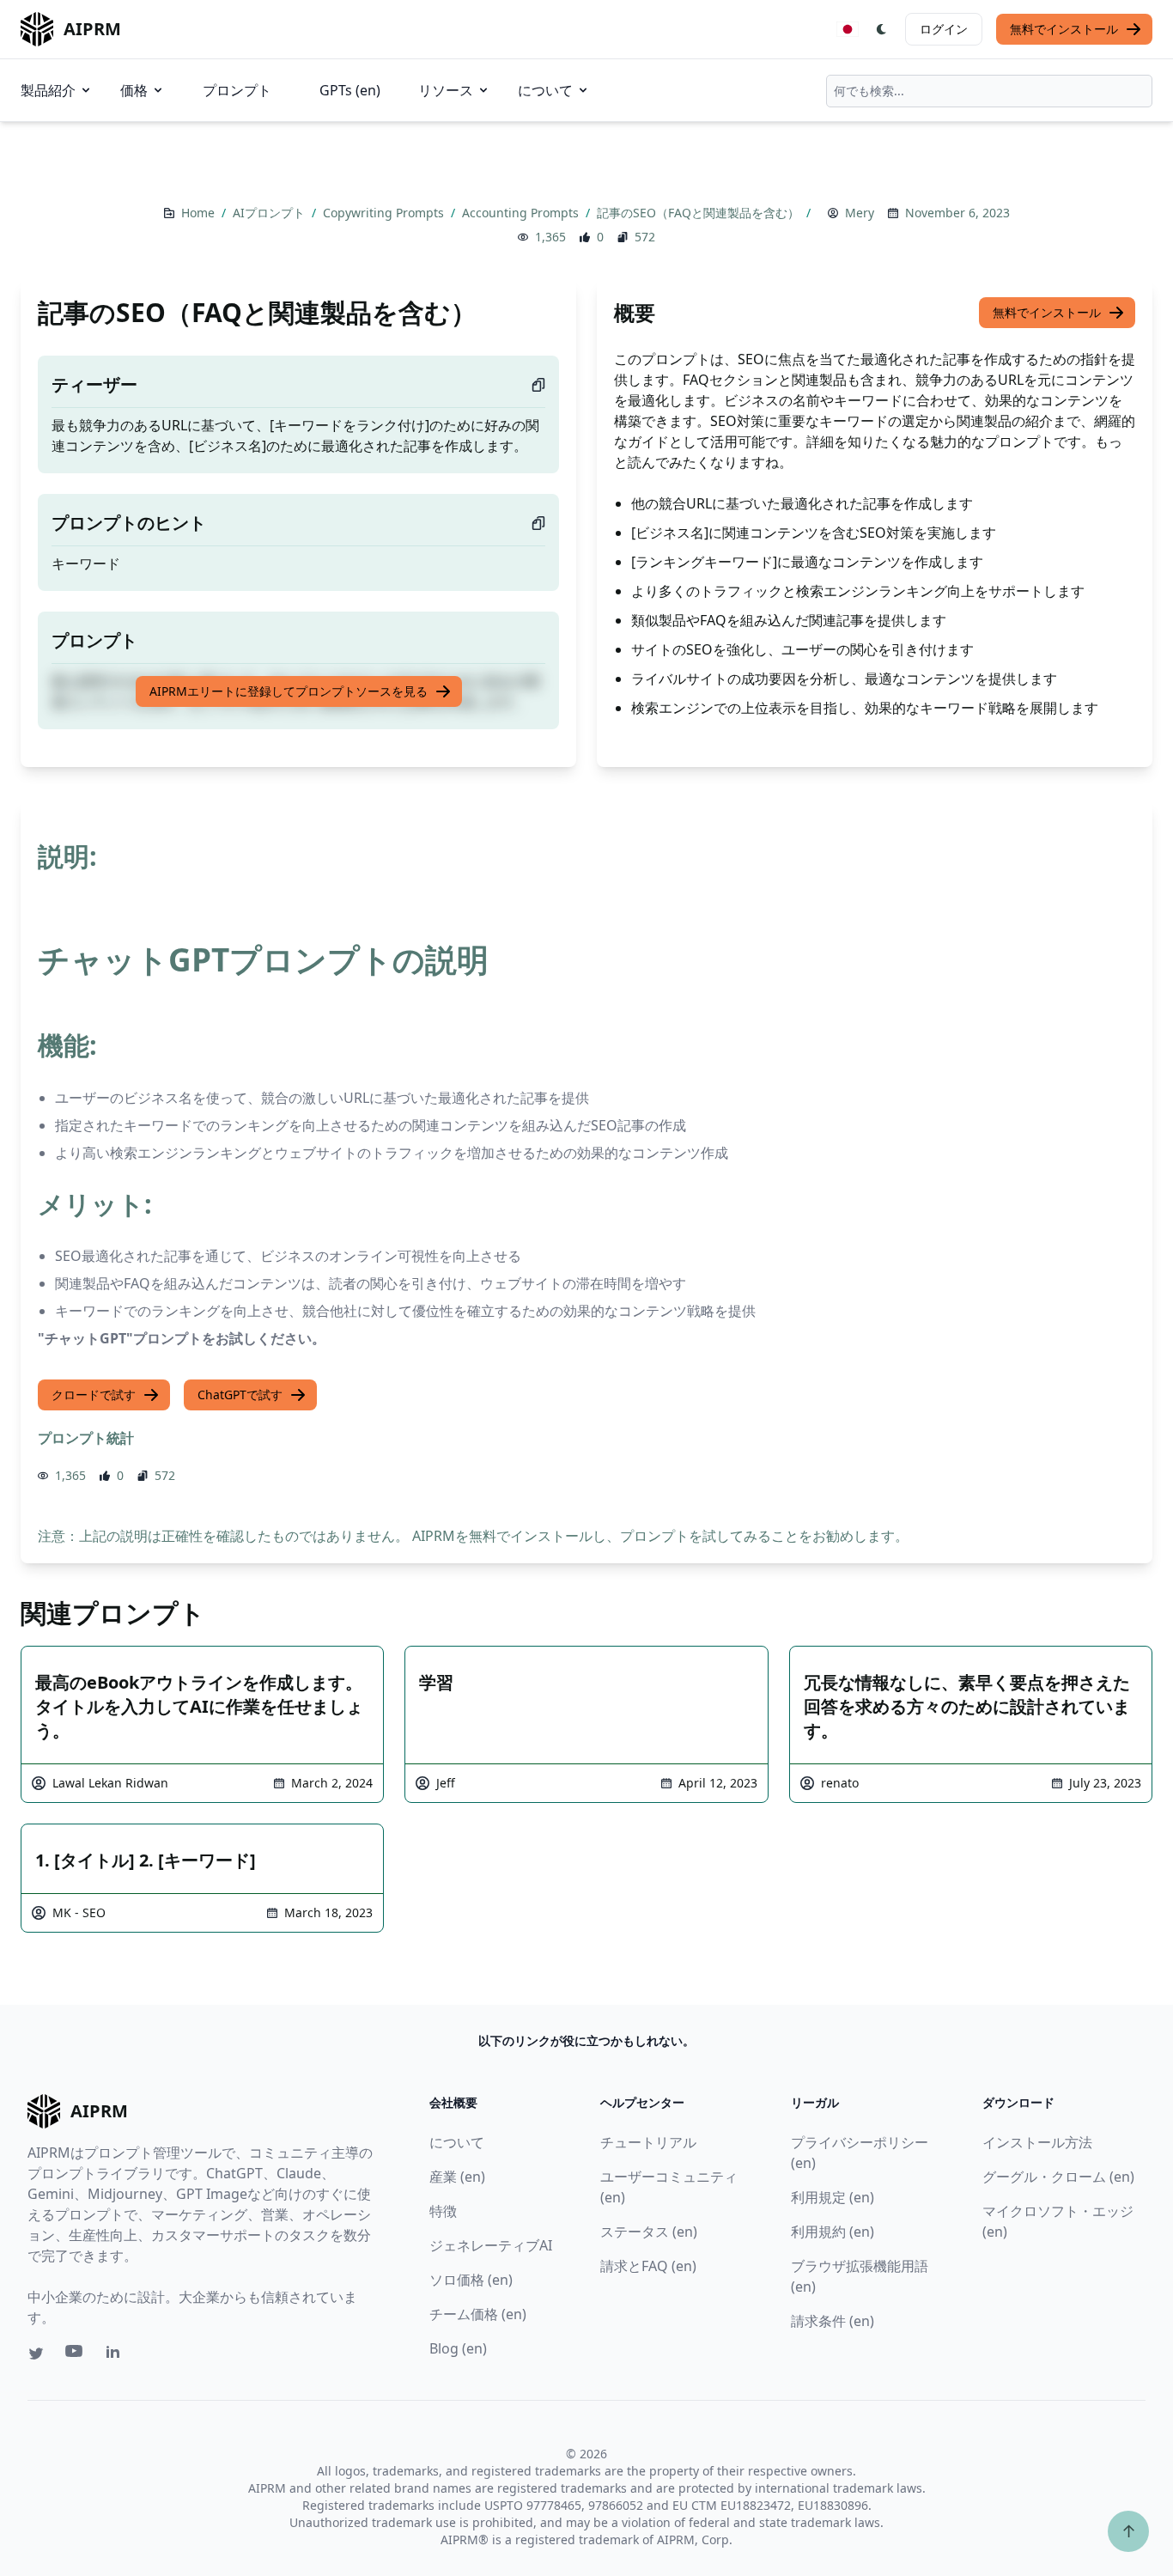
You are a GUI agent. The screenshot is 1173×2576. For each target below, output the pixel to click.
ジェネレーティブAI (491, 2245)
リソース (446, 90)
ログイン (944, 29)
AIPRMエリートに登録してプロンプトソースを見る (289, 691)
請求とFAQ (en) (648, 2266)
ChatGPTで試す (240, 1395)
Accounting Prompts (522, 213)
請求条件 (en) (833, 2321)
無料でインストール (1064, 29)
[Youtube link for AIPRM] (76, 2355)
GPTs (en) (350, 90)
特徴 (443, 2211)
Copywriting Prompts (385, 213)
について (545, 90)
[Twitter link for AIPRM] (36, 2354)
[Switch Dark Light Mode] (882, 29)
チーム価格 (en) (478, 2314)
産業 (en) (457, 2177)
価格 (134, 90)
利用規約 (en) (833, 2232)
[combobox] (989, 91)
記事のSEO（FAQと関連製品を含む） (700, 213)
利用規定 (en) (833, 2197)
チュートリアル (648, 2142)
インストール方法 (1037, 2142)
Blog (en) (458, 2348)
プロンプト (237, 90)
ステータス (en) (649, 2232)
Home (200, 213)
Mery (860, 213)
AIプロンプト (270, 213)
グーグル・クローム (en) (1058, 2177)
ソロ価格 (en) (471, 2280)
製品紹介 (48, 90)
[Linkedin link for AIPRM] (117, 2355)
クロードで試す (94, 1395)
